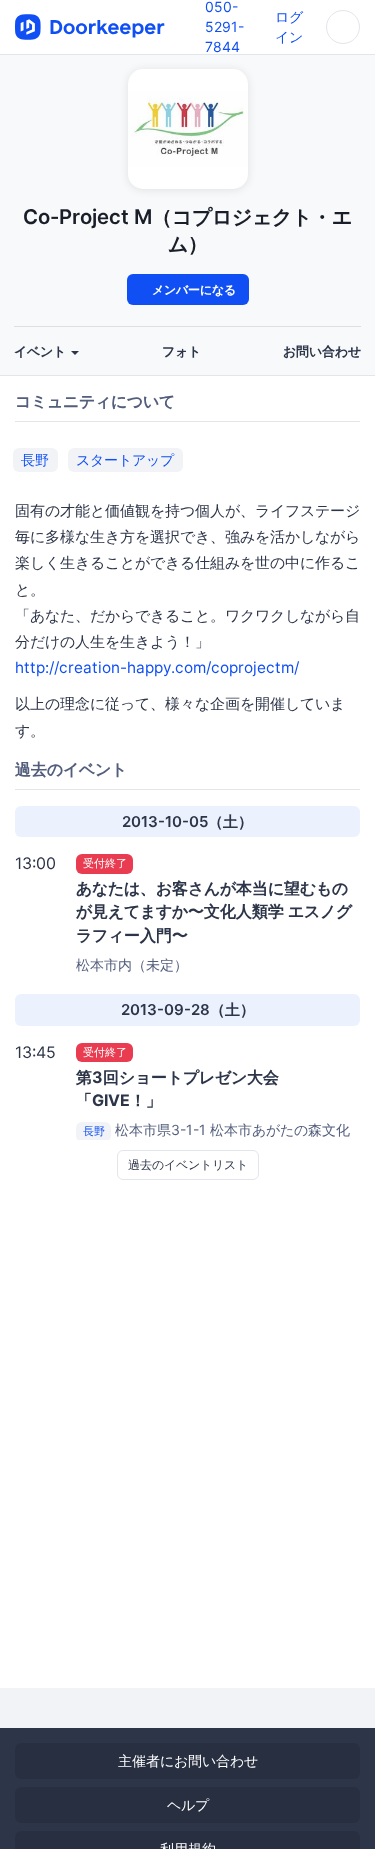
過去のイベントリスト (188, 1164)
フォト (181, 351)
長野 (35, 459)
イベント (41, 351)
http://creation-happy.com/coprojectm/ (157, 667)
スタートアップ (125, 459)
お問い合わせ (322, 351)
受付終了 (105, 863)
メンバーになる (192, 289)
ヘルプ (188, 1804)
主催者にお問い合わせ (188, 1760)
